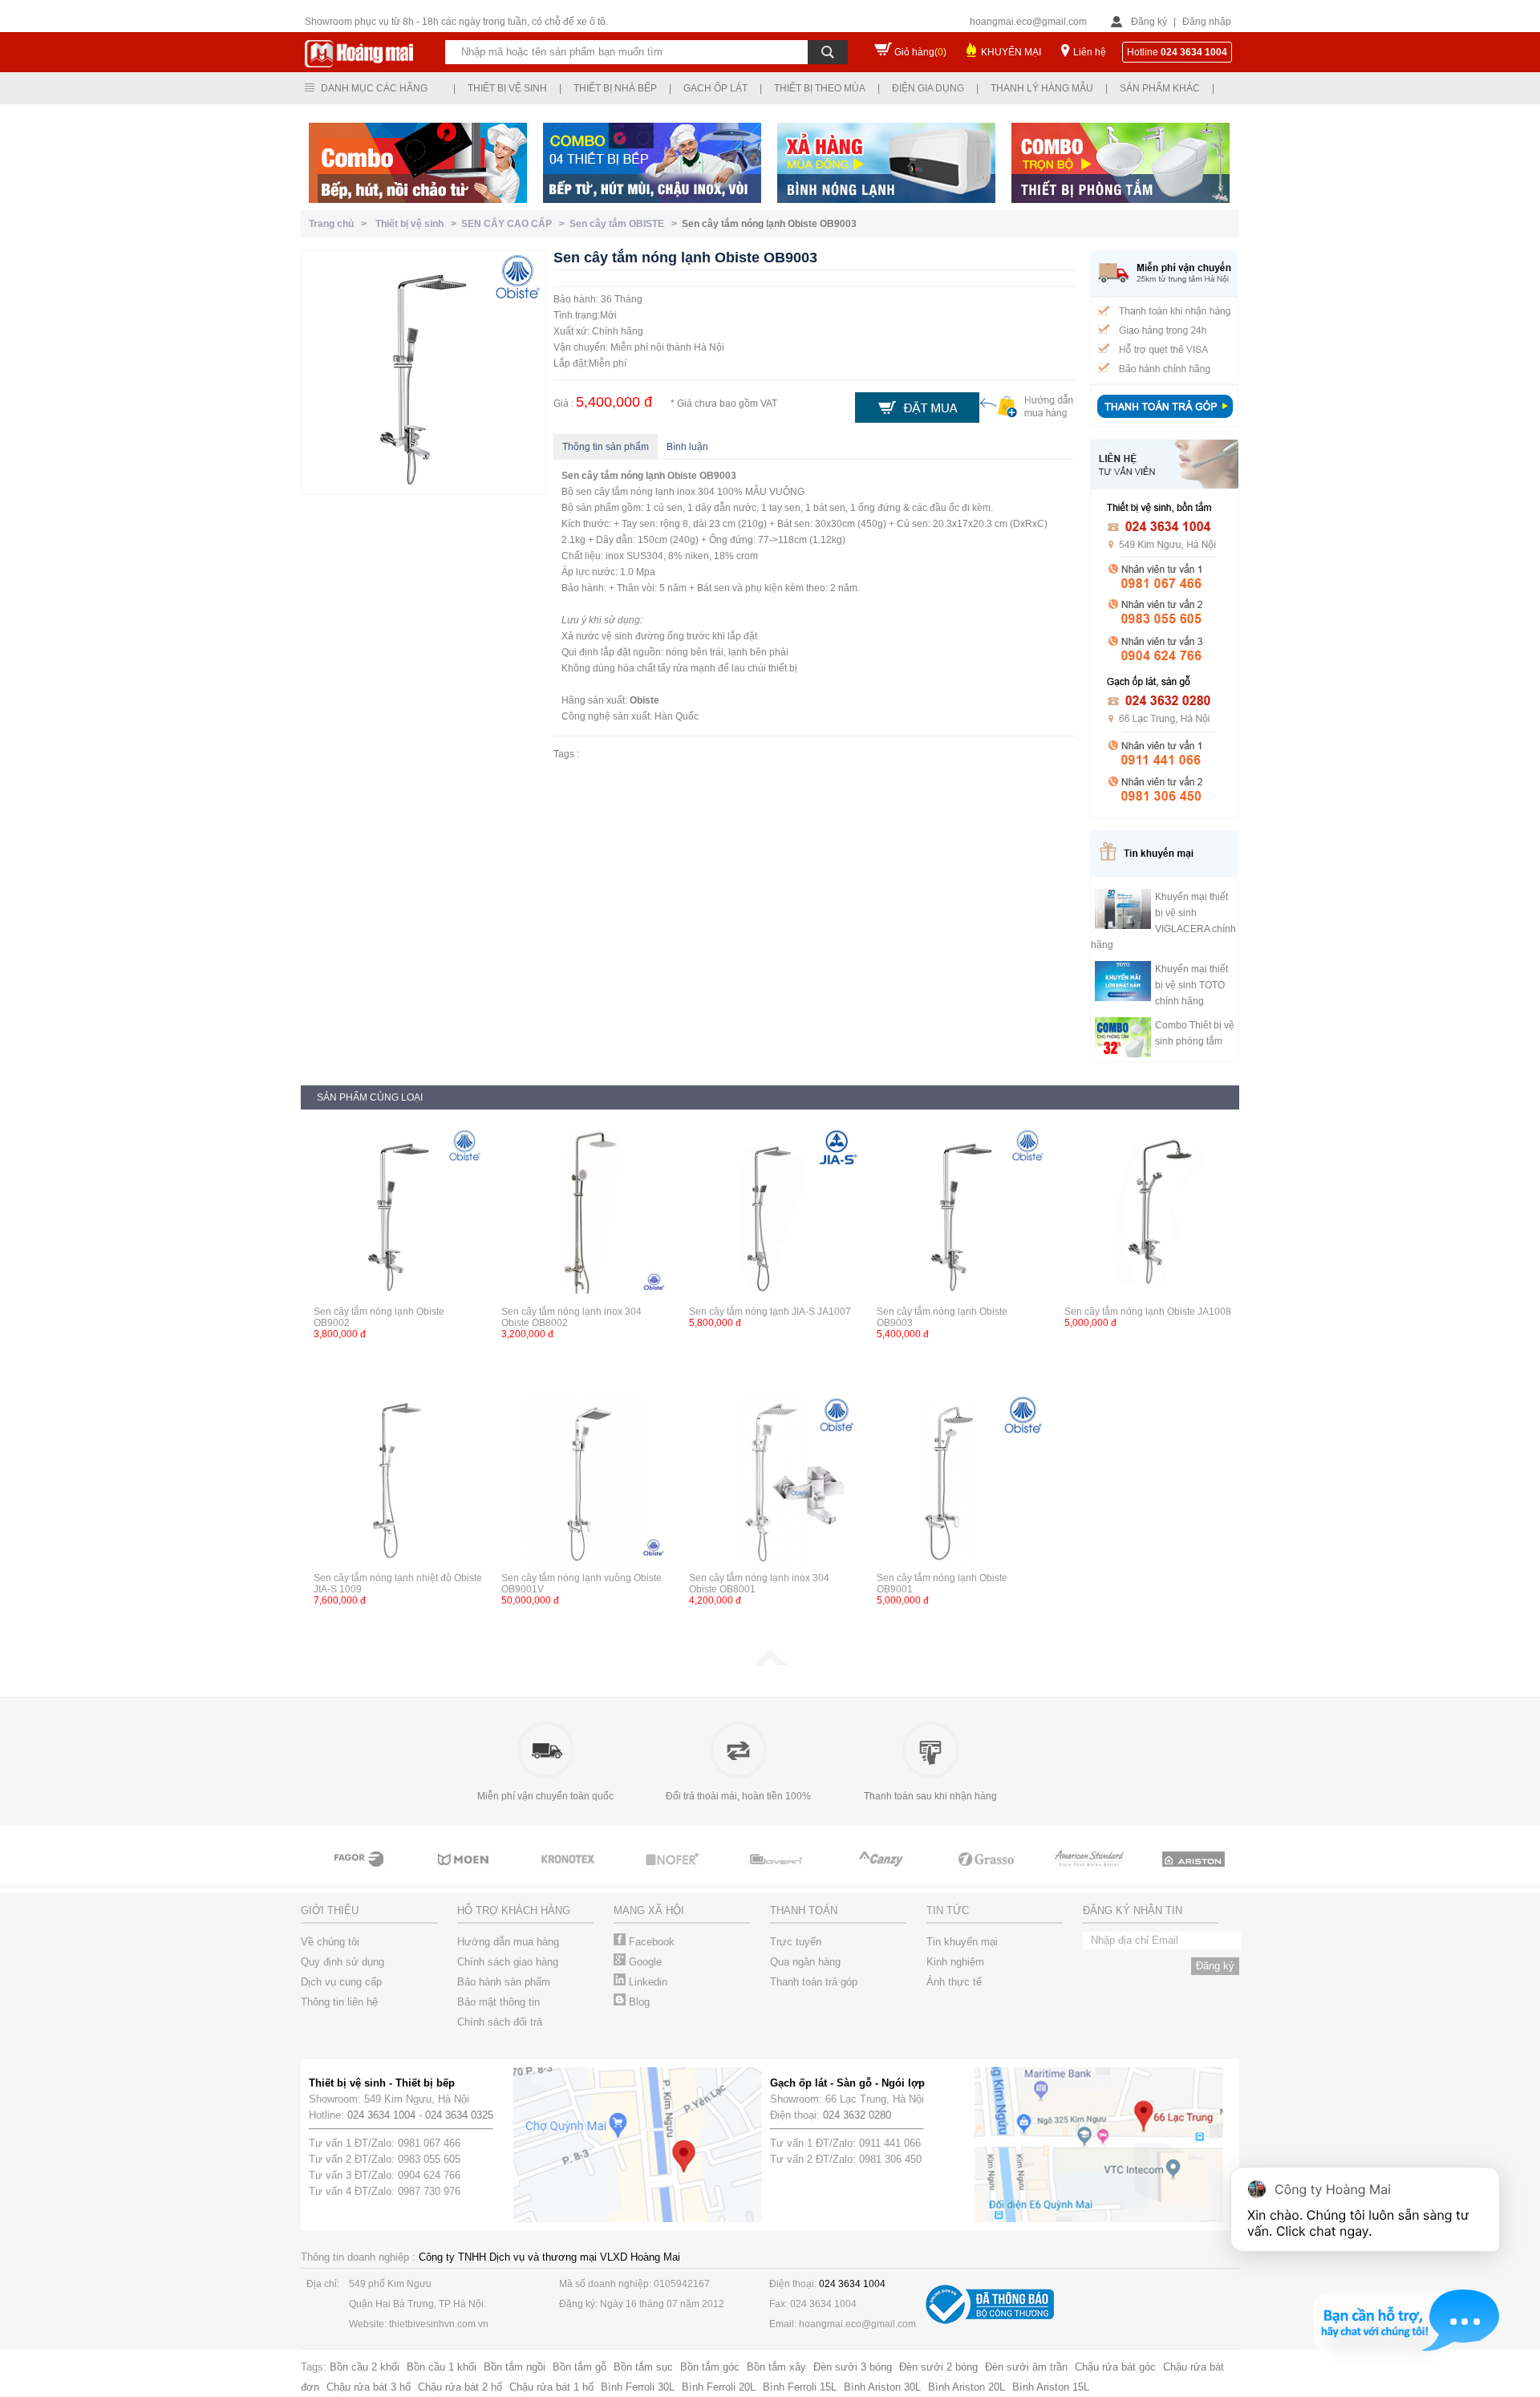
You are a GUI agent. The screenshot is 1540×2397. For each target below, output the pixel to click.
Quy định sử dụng (342, 1962)
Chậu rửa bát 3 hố (369, 2387)
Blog (638, 2002)
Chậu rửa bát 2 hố (460, 2387)
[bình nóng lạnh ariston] (1195, 1874)
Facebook (650, 1942)
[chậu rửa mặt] (465, 1874)
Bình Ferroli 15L (800, 2387)
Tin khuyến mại (962, 1942)
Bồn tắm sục (643, 2367)
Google (644, 1962)
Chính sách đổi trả (500, 2022)
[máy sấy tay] (882, 1874)
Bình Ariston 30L (882, 2387)
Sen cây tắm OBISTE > (626, 224)
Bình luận (687, 447)
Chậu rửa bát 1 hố (551, 2387)
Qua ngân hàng (805, 1962)
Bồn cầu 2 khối (365, 2367)
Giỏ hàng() (920, 52)
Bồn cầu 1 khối (442, 2367)
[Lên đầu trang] (770, 1662)
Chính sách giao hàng (508, 1962)
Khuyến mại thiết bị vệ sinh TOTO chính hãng (1191, 985)
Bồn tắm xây (776, 2367)
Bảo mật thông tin (498, 2002)
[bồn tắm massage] (778, 1874)
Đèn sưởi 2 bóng (938, 2367)
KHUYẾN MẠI (1011, 52)
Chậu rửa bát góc (1115, 2367)
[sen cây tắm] (569, 1874)
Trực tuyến (796, 1942)
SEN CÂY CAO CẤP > (515, 224)
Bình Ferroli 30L (638, 2387)
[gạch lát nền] (987, 1874)
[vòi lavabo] (361, 1874)
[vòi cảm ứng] (674, 1874)
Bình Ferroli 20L (719, 2387)
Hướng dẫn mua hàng (508, 1942)
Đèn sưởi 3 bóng (853, 2367)
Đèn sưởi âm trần (1026, 2367)
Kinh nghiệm (955, 1962)
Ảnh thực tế (954, 1982)
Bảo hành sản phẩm (504, 1982)
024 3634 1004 (381, 2115)
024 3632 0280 (857, 2115)
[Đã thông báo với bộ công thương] (990, 2320)
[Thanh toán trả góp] (1165, 420)
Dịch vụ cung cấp (341, 1982)
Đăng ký (1149, 22)
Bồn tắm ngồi (515, 2367)
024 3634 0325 (459, 2115)
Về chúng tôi (330, 1942)
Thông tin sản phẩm (606, 447)
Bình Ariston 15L (1051, 2387)
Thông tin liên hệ (339, 2002)
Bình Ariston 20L (967, 2387)
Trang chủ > (340, 224)
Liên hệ (1090, 52)
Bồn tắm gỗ (580, 2367)
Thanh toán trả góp (814, 1982)
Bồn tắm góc (710, 2367)
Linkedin (646, 1982)
